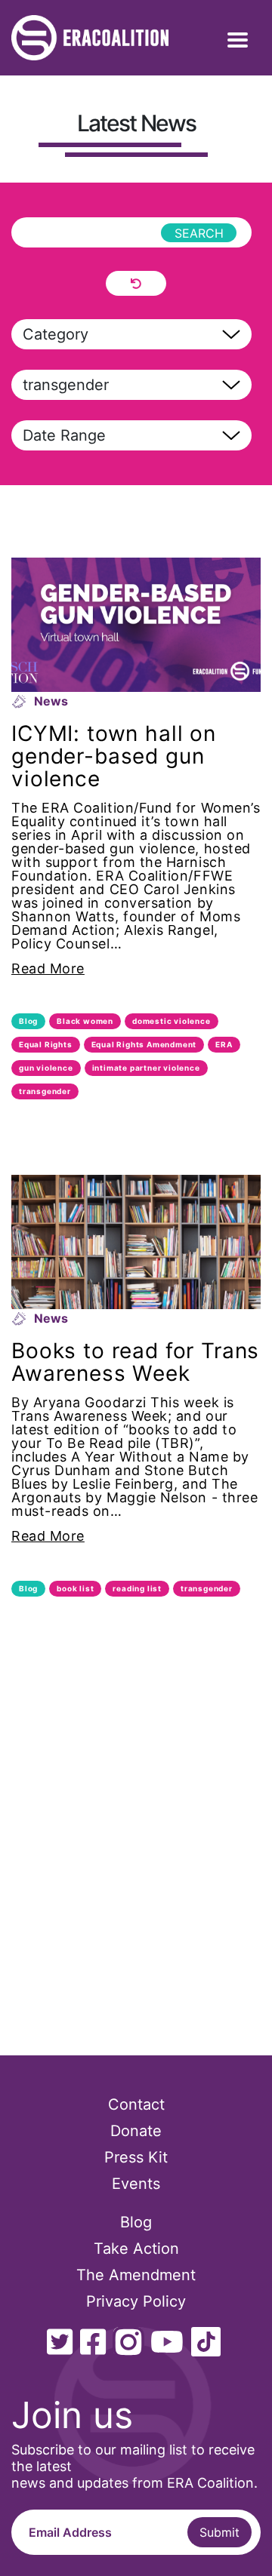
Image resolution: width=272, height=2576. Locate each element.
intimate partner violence (146, 1068)
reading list (137, 1588)
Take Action (136, 2249)
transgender (45, 1091)
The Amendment (136, 2275)
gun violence (46, 1068)
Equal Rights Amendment (144, 1044)
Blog (28, 1021)
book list (75, 1588)
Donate (136, 2131)
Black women (85, 1021)
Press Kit (136, 2157)
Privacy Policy (136, 2301)
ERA (224, 1044)
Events (136, 2184)
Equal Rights (46, 1044)
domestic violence (172, 1021)
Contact (136, 2104)
